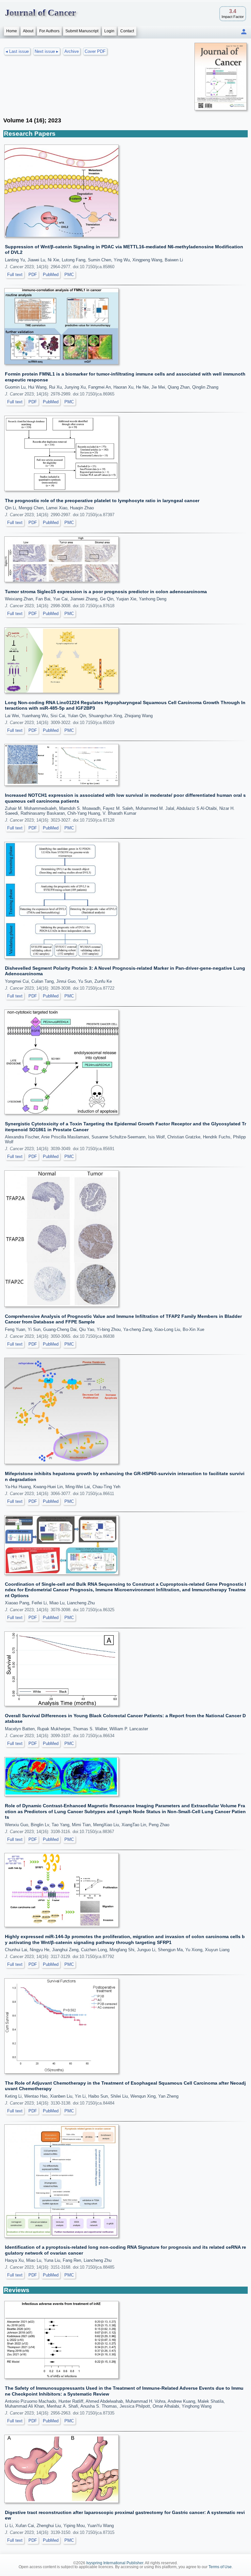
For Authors (49, 31)
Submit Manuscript (82, 31)
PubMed (51, 275)
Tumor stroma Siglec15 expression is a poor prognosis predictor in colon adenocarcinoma (106, 592)
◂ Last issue (17, 51)
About (28, 31)
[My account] (244, 32)
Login (109, 31)
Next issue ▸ (47, 51)
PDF (33, 275)
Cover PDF (95, 51)
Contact (127, 31)
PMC (69, 275)
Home (12, 31)
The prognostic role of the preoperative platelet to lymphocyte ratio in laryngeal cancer (102, 501)
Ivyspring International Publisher (115, 2563)
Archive (72, 51)
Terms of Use (220, 2567)
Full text (15, 275)
